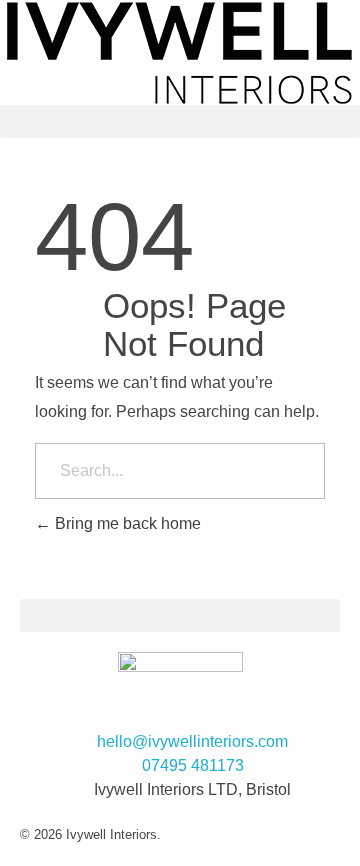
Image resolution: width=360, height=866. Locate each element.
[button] (180, 121)
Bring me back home (126, 523)
